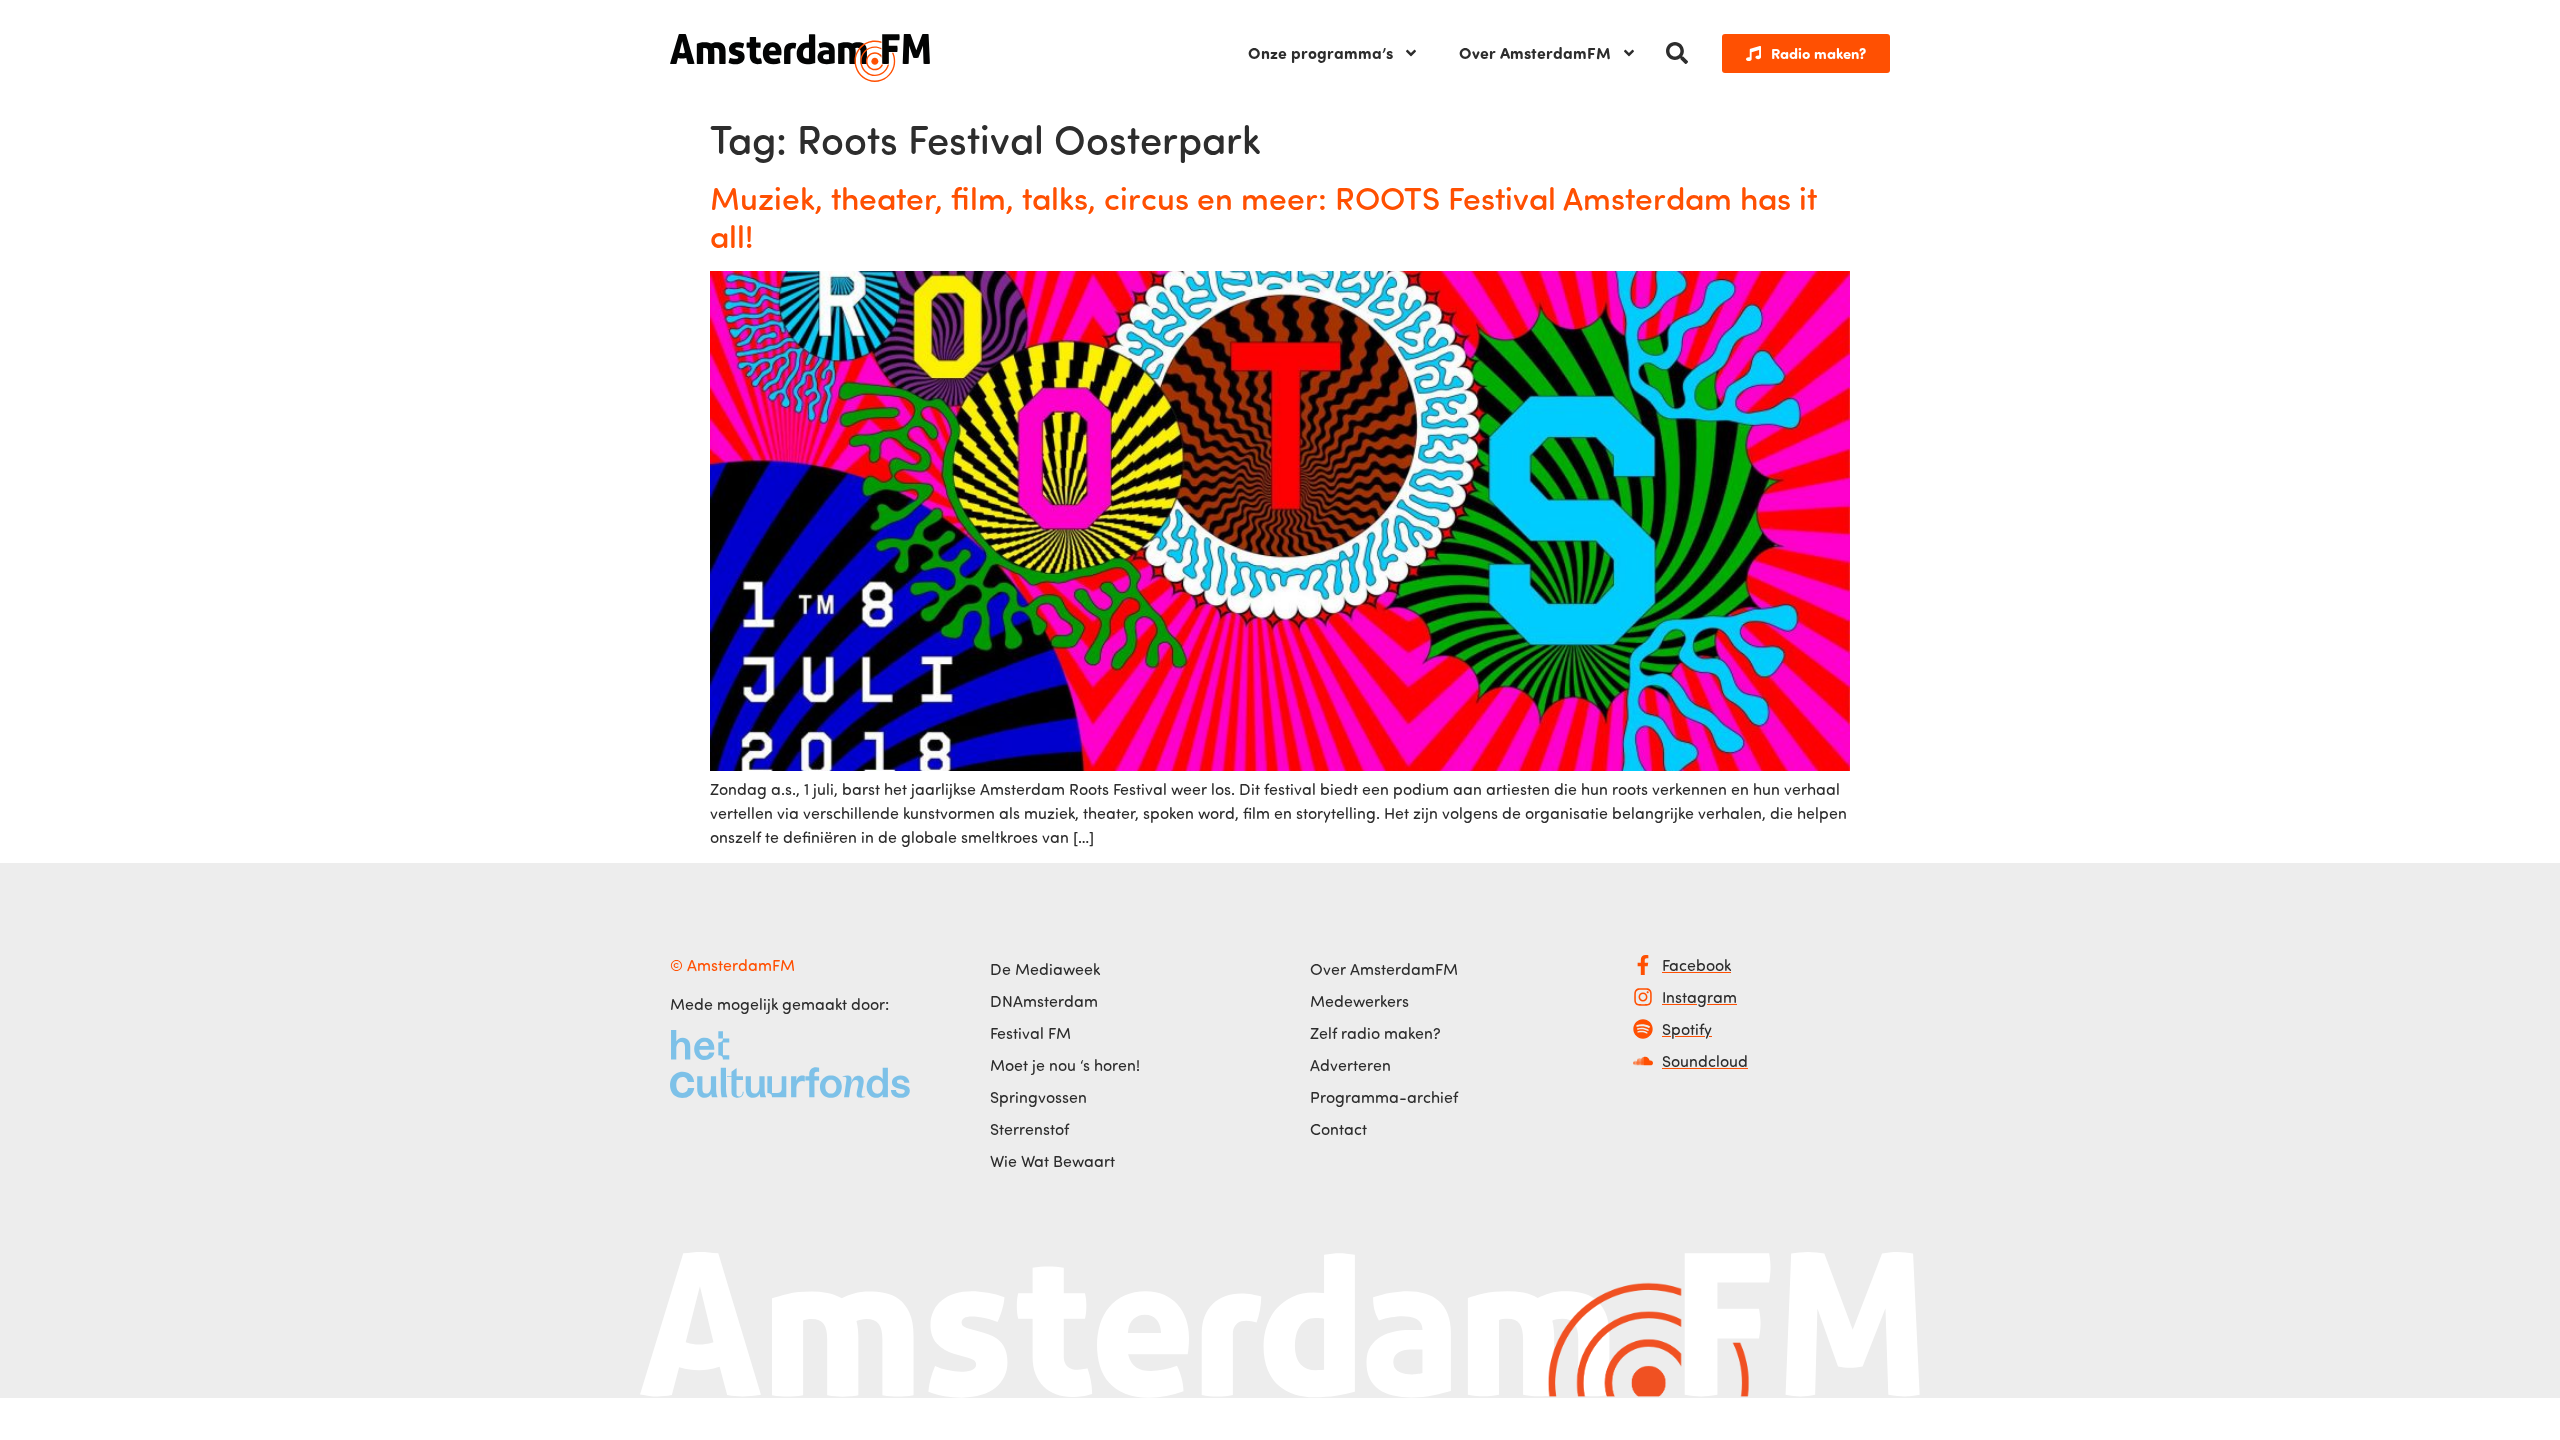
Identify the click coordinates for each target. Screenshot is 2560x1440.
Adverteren (1350, 1065)
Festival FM (1030, 1033)
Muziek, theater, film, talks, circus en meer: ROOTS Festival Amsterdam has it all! (1263, 216)
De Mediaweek (1045, 969)
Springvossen (1038, 1097)
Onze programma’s (1320, 52)
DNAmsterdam (1044, 1001)
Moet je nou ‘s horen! (1065, 1065)
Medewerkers (1359, 1001)
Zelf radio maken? (1375, 1033)
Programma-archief (1384, 1097)
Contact (1338, 1129)
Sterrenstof (1029, 1129)
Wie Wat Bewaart (1052, 1161)
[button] (1677, 53)
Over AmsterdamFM (1535, 52)
